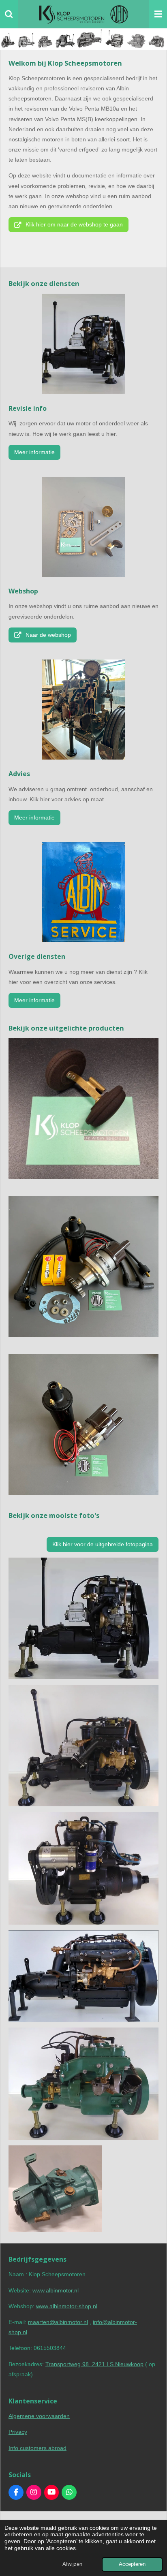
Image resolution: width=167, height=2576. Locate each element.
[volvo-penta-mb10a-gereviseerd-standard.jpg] (83, 2084)
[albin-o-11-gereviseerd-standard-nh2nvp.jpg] (83, 1618)
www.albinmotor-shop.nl (67, 2306)
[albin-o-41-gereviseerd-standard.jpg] (83, 1976)
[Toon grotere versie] (83, 710)
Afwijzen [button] (72, 2564)
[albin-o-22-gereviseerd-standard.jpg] (83, 1868)
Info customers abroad (37, 2448)
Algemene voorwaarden (39, 2416)
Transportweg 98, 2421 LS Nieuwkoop (94, 2364)
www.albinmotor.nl (56, 2290)
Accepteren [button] (132, 2564)
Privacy (18, 2432)
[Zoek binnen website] (9, 14)
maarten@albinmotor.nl (58, 2322)
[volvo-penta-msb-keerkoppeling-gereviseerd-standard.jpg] (55, 2189)
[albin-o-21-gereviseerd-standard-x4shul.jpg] (83, 1746)
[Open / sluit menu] (158, 14)
